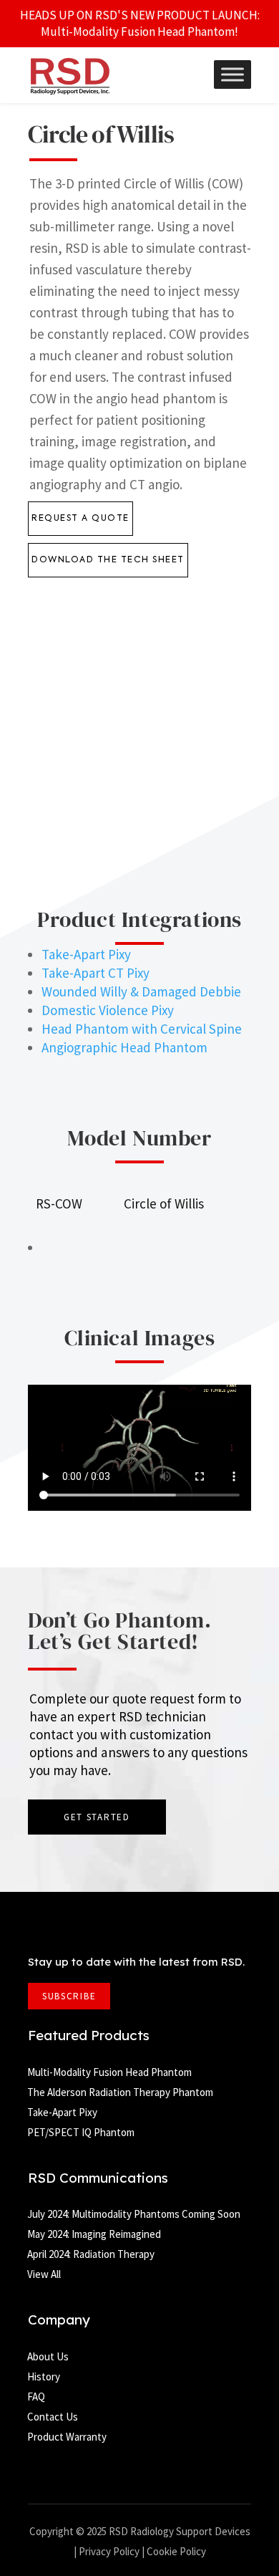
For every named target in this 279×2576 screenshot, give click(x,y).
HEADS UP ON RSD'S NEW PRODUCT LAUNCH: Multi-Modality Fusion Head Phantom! (140, 23)
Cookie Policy (176, 2551)
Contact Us (53, 2417)
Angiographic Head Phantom (124, 1047)
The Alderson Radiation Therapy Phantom (120, 2092)
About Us (48, 2356)
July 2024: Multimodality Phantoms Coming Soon (134, 2214)
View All (44, 2274)
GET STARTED (97, 1817)
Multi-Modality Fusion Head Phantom (109, 2072)
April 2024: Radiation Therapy (91, 2254)
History (44, 2376)
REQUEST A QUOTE (80, 519)
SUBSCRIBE (69, 1996)
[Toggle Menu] (232, 75)
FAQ (36, 2397)
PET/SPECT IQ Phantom (81, 2132)
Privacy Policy (109, 2551)
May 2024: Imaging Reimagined (94, 2234)
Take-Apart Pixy (86, 954)
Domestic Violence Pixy (108, 1010)
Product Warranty (67, 2437)
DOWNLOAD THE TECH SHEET (108, 560)
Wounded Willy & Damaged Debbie (141, 991)
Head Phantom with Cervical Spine (142, 1029)
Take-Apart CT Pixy (96, 973)
